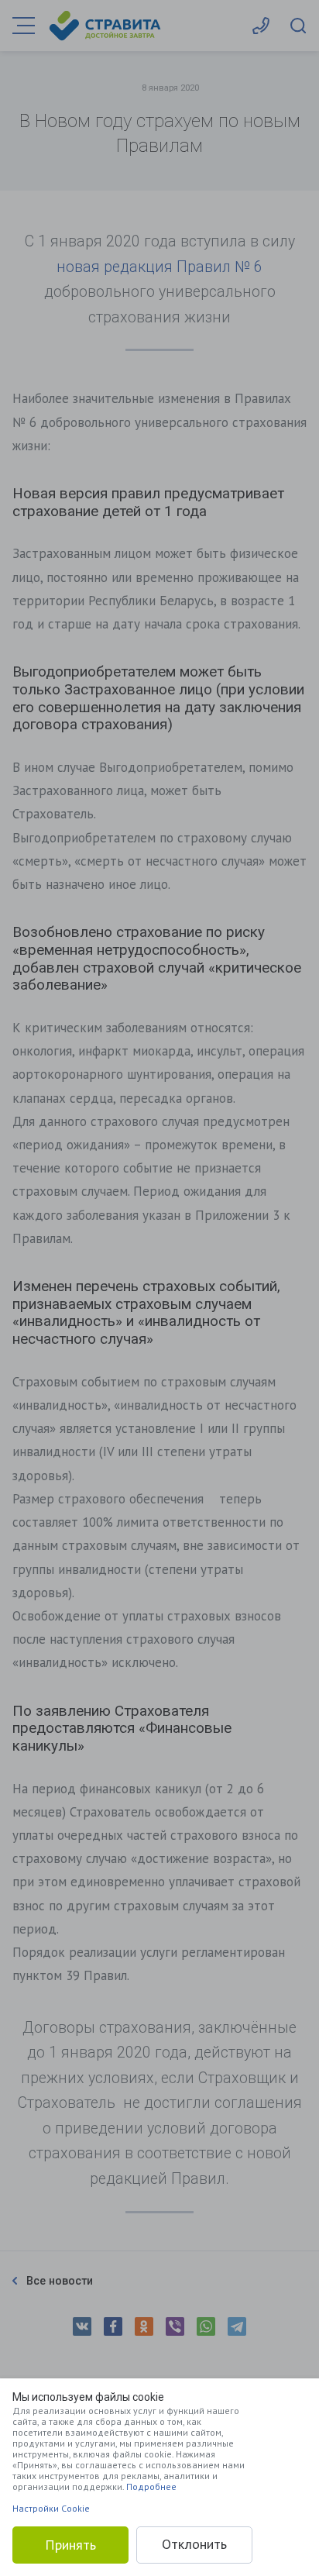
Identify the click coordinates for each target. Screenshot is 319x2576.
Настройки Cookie (51, 2508)
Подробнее (151, 2486)
